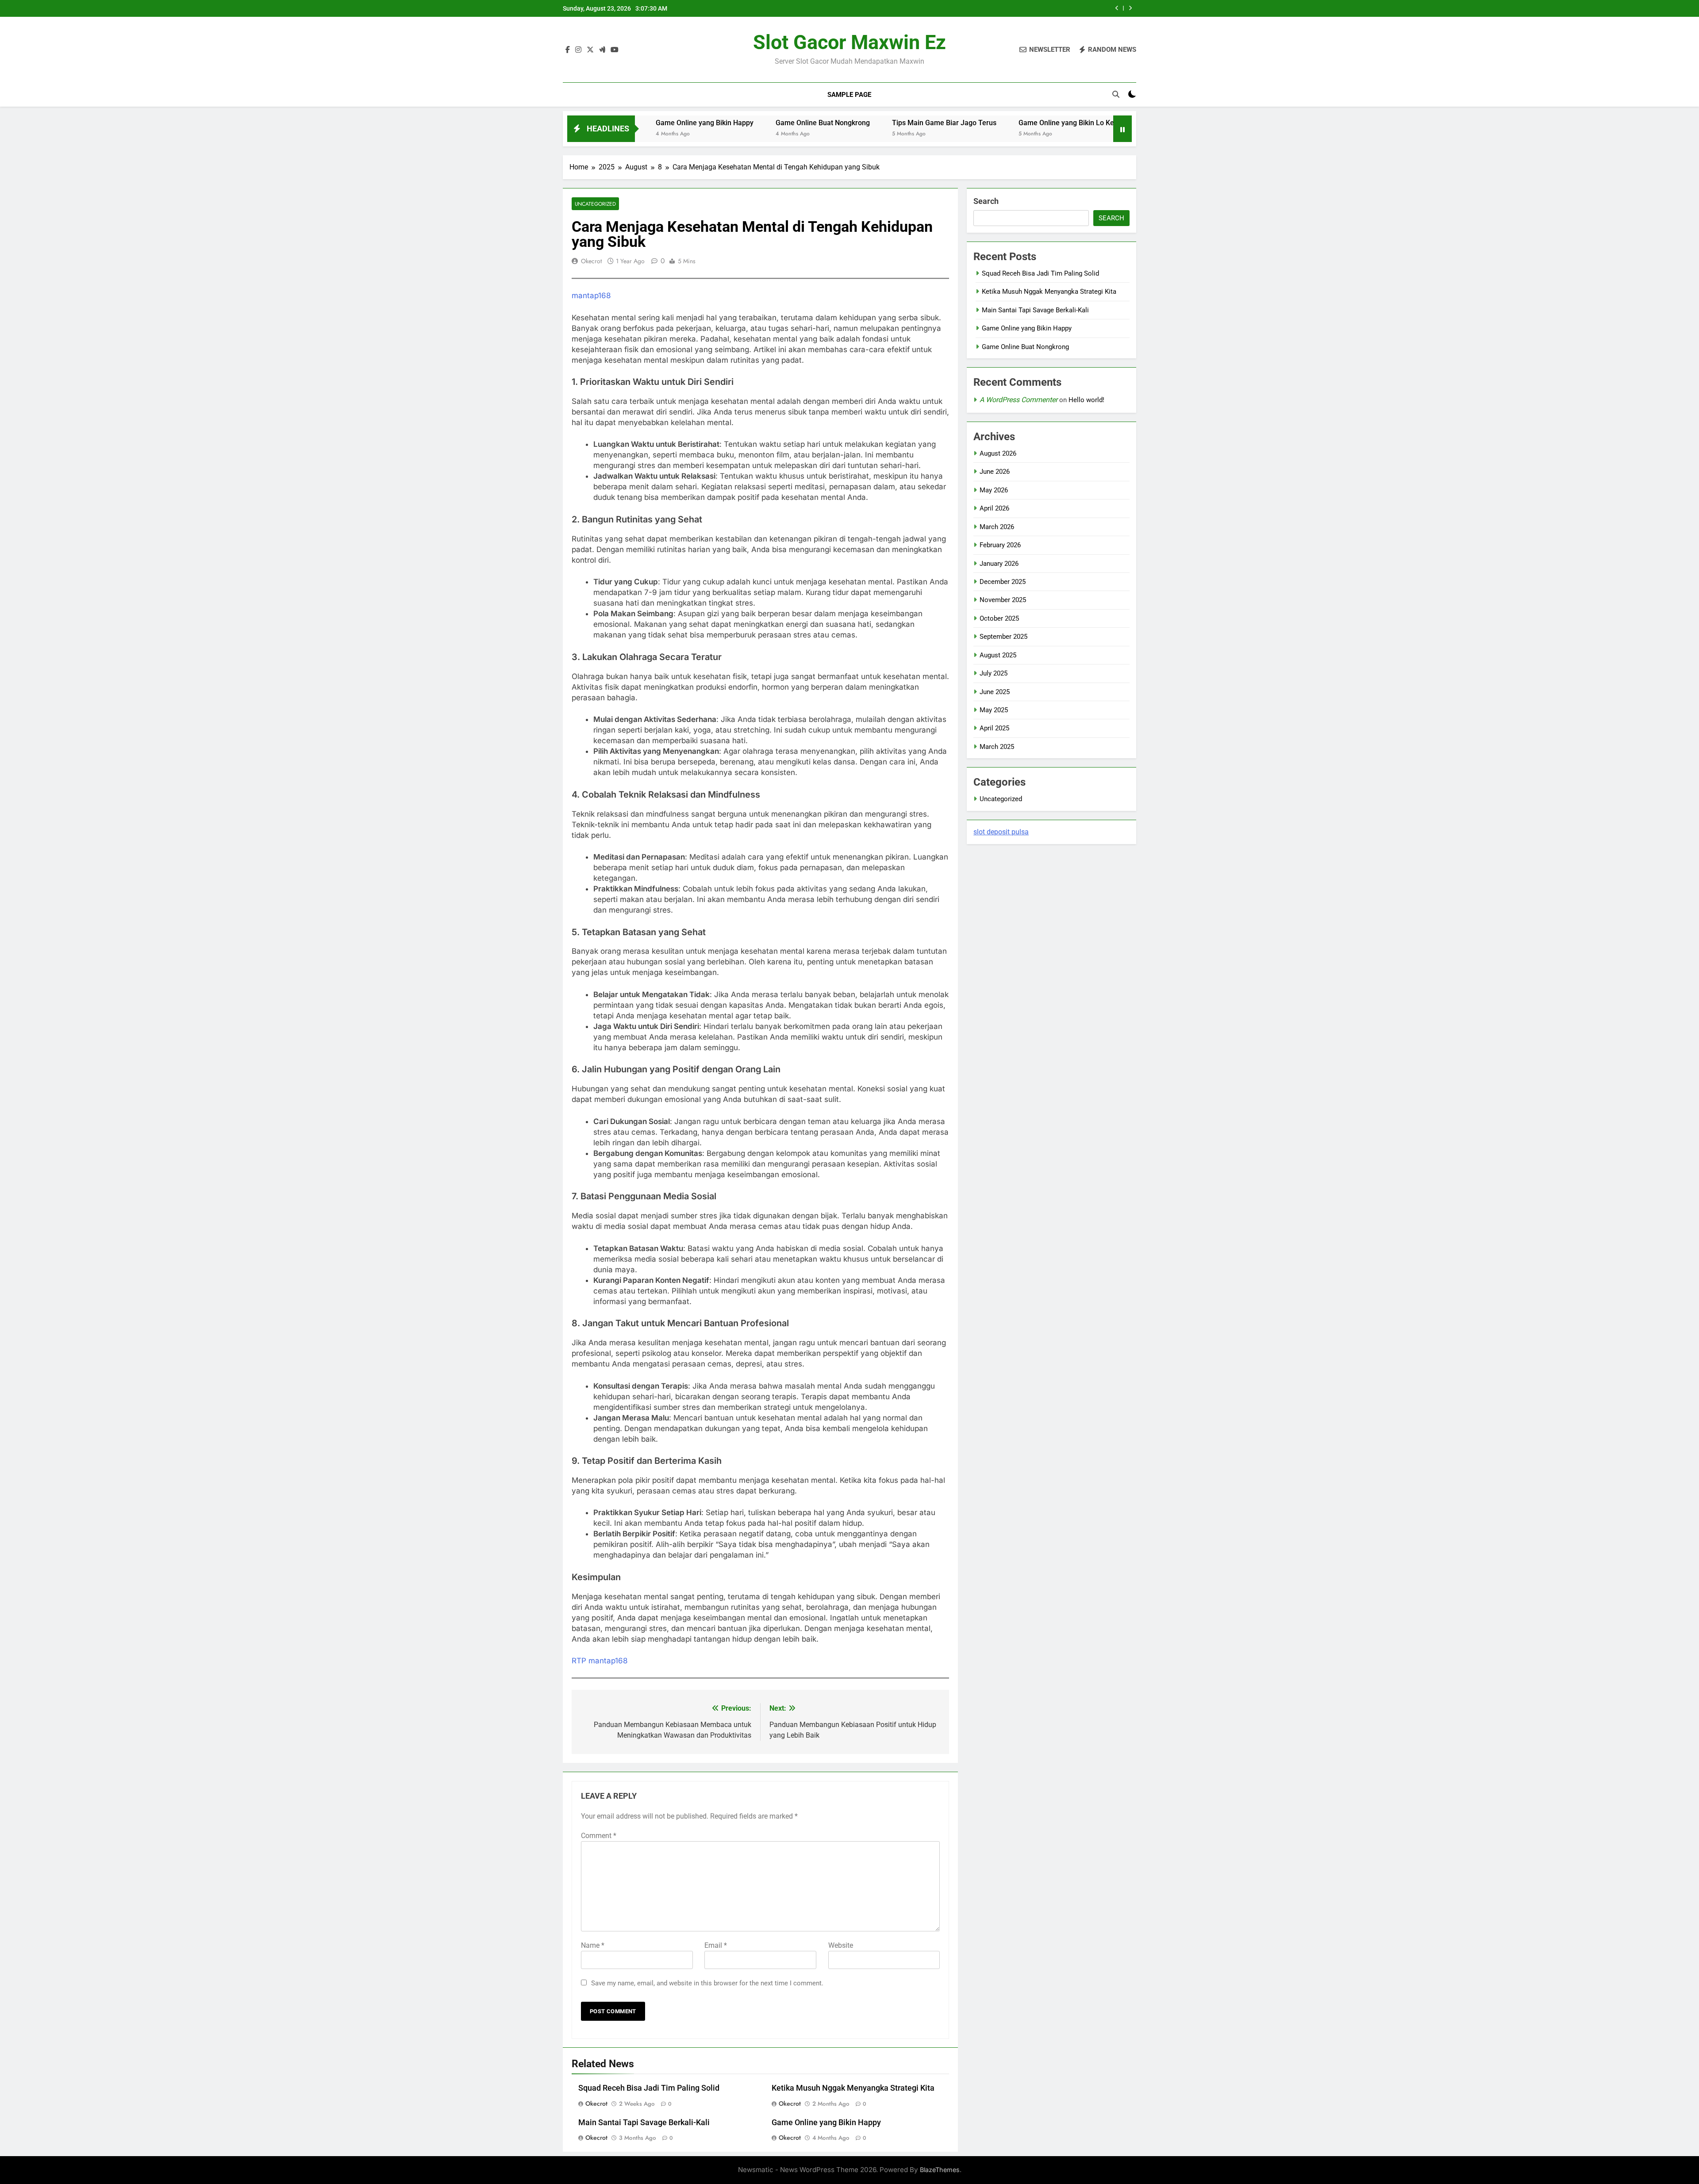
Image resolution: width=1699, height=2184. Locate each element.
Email (716, 1945)
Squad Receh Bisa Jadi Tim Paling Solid (649, 2088)
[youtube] (615, 50)
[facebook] (568, 50)
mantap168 (591, 296)
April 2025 (994, 728)
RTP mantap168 (600, 1661)
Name (593, 1945)
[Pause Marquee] (1122, 129)
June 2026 (995, 472)
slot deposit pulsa (1001, 832)
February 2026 (1000, 545)
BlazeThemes (940, 2170)
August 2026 (998, 453)
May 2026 (994, 490)
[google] (602, 50)
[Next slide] (1130, 8)
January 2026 (999, 564)
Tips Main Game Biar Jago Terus (821, 123)
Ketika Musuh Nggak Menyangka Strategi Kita (853, 2088)
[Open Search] (1116, 94)
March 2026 (997, 527)
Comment (599, 1836)
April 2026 (994, 508)
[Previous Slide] (1117, 8)
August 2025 (998, 655)
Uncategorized (595, 204)
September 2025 (1003, 637)
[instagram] (578, 50)
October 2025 (999, 618)
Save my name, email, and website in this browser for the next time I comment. (707, 1983)
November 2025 (1003, 600)
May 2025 (994, 710)
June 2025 (995, 692)
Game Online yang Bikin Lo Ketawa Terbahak (967, 123)
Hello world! (1086, 400)
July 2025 (994, 673)
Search (986, 201)
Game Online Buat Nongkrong (700, 123)
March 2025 (997, 747)
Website (841, 1945)
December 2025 (1003, 582)
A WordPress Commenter (1019, 400)
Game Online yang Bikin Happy (1049, 8)
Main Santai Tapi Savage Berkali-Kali (644, 2123)
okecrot (591, 261)
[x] (590, 50)
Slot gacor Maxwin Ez (849, 42)
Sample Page (849, 95)
